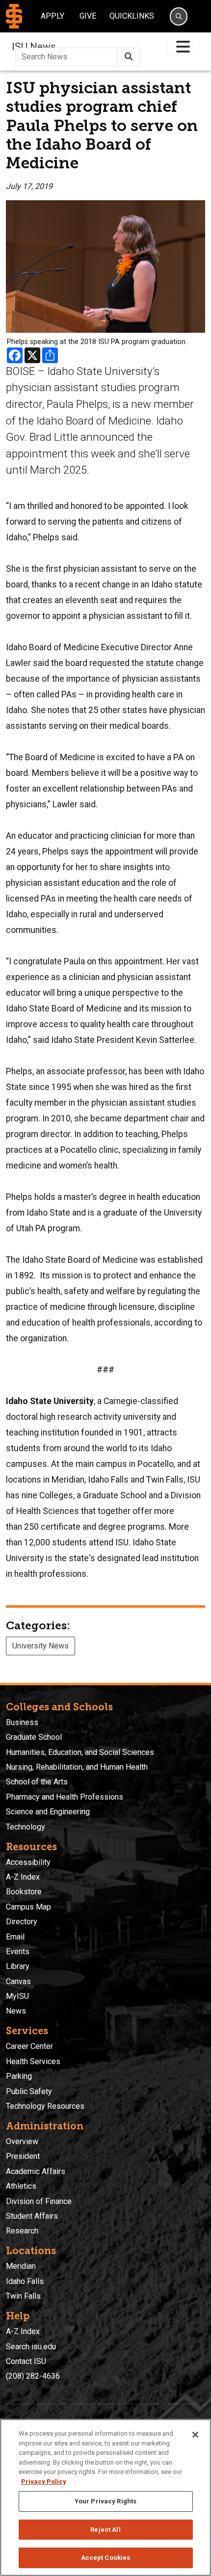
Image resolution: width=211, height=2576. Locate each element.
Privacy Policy (44, 2482)
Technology (26, 1827)
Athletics (21, 2186)
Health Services (33, 2061)
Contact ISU (26, 2361)
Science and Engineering (48, 1812)
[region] (105, 2497)
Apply (53, 16)
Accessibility (28, 1862)
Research (22, 2231)
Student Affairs (32, 2216)
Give (88, 16)
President (23, 2156)
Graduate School (34, 1737)
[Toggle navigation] (183, 47)
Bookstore (24, 1892)
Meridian (21, 2266)
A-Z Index (23, 1877)
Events (18, 1952)
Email (15, 1937)
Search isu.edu (31, 2347)
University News (40, 1646)
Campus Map (28, 1907)
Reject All (105, 2530)
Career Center (29, 2046)
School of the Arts (37, 1782)
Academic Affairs (36, 2171)
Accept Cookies (106, 2558)
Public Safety (29, 2091)
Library (18, 1966)
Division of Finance (39, 2201)
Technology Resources (45, 2106)
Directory (22, 1922)
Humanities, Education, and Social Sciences (80, 1752)
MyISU (17, 1996)
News (16, 2011)
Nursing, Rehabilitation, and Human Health (77, 1767)
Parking (19, 2076)
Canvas (18, 1981)
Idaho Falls (25, 2281)
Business (22, 1722)
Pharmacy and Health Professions (65, 1797)
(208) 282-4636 (33, 2376)
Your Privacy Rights (105, 2501)
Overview (22, 2141)
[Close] (195, 2435)
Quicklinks (132, 16)
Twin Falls (23, 2296)
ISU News (34, 47)
